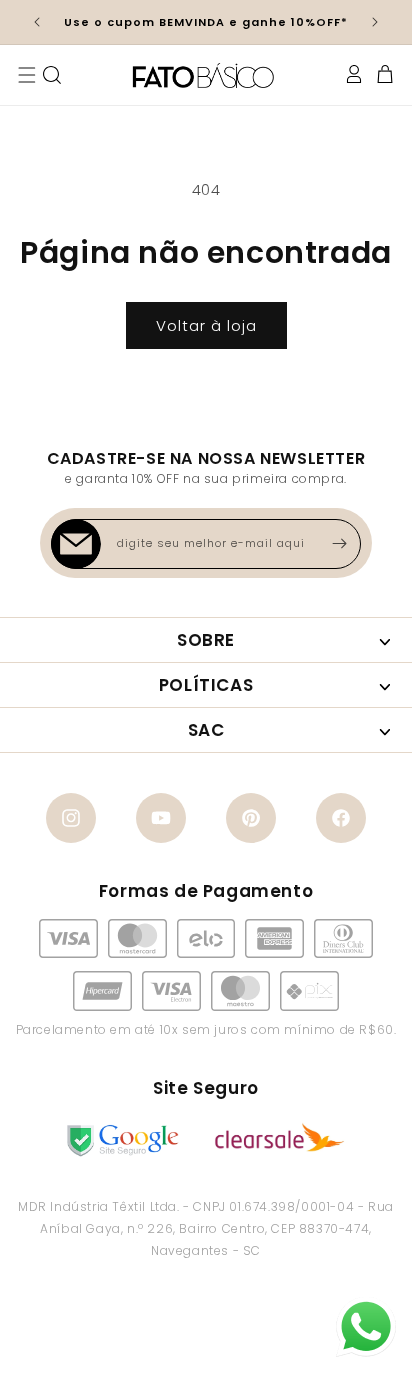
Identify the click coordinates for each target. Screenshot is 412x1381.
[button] (27, 75)
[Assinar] (339, 544)
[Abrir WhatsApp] (366, 1327)
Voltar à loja (206, 325)
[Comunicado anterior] (37, 22)
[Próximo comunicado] (375, 22)
